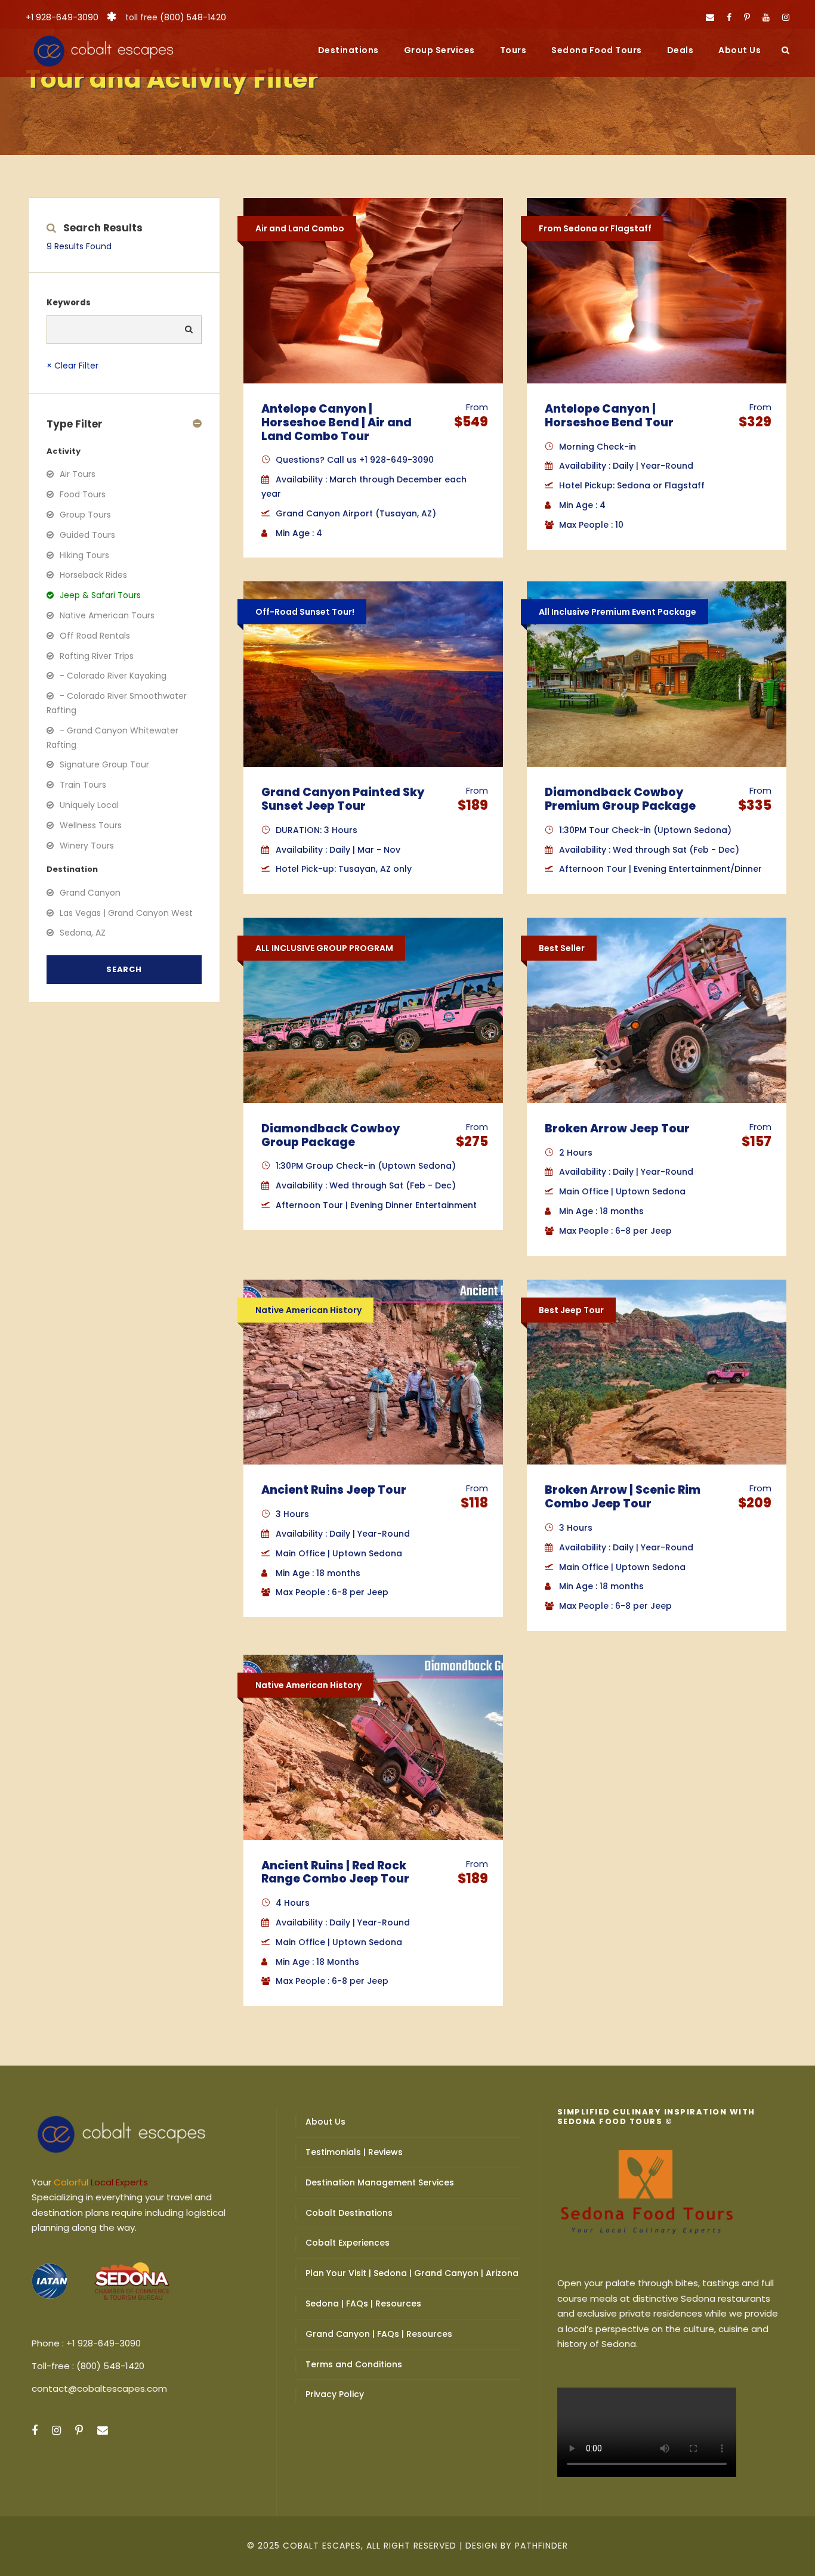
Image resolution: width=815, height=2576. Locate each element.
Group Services (439, 50)
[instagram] (786, 17)
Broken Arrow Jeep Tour (617, 1128)
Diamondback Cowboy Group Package (331, 1135)
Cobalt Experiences (348, 2243)
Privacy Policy (335, 2394)
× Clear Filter (72, 366)
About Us (740, 50)
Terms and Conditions (354, 2364)
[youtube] (766, 17)
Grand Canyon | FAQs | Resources (379, 2334)
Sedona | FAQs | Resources (363, 2303)
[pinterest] (747, 17)
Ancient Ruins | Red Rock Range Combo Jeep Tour (335, 1872)
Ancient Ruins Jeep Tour (334, 1490)
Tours (513, 50)
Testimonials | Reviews (354, 2152)
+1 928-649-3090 (62, 17)
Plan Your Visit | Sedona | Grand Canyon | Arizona (412, 2273)
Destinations (348, 50)
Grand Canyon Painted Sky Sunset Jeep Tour (343, 799)
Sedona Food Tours (597, 50)
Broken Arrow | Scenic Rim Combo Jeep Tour (623, 1497)
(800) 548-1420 (193, 17)
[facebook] (729, 17)
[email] (710, 17)
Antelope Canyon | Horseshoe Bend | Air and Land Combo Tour (337, 422)
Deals (680, 50)
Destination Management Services (380, 2182)
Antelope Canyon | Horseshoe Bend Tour (609, 416)
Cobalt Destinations (349, 2213)
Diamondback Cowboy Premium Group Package (620, 799)
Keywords (69, 303)
